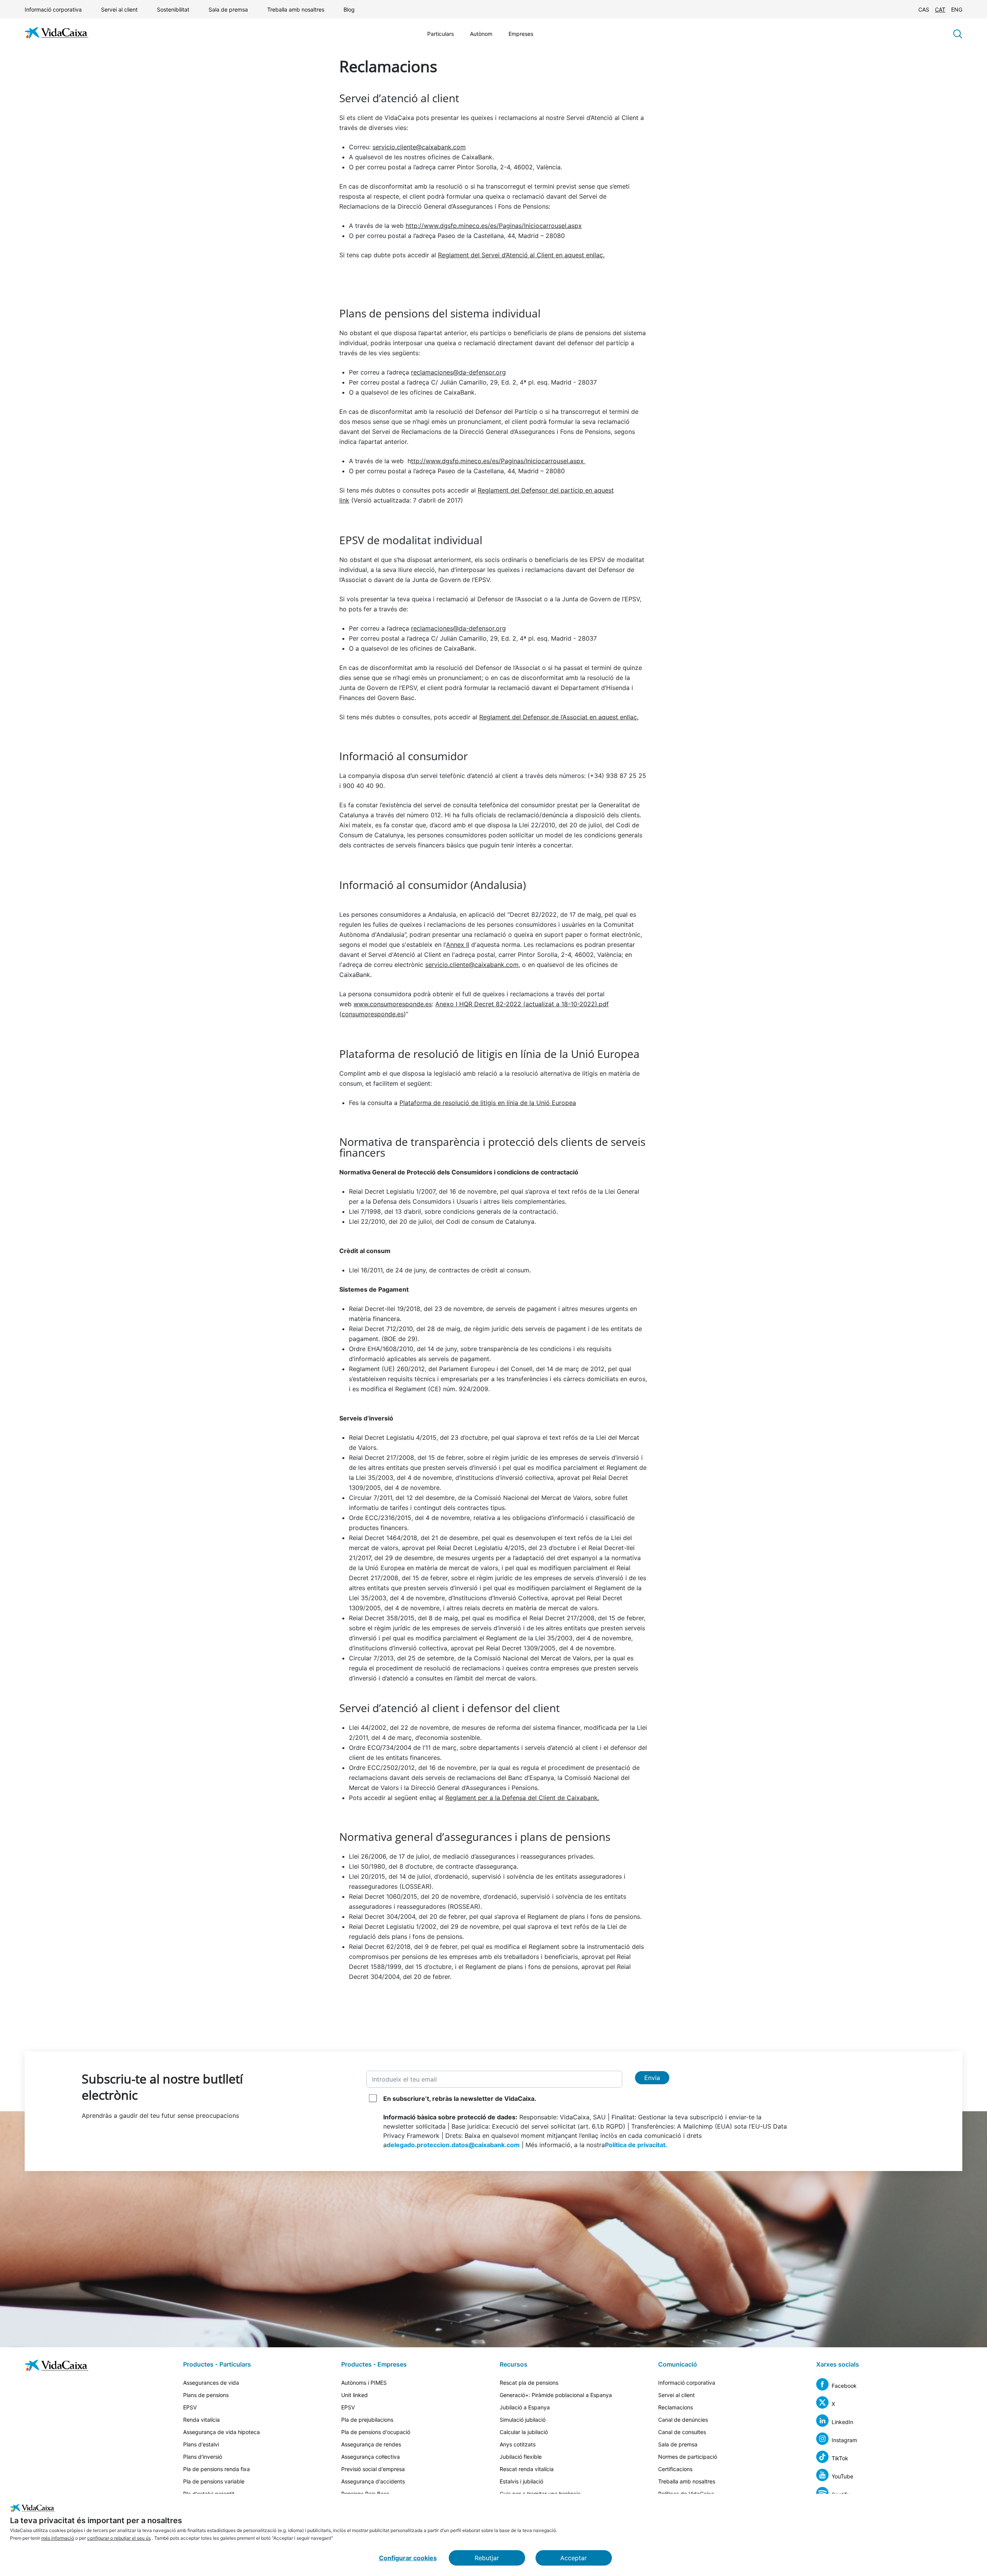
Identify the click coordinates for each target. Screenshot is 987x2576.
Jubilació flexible (521, 2457)
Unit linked (355, 2395)
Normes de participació (688, 2457)
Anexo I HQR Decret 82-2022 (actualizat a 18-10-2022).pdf (522, 1004)
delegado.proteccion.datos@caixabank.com (453, 2145)
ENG (957, 9)
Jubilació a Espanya (525, 2407)
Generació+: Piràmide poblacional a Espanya (556, 2395)
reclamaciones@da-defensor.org (458, 372)
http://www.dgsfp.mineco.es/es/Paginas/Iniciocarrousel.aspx (494, 226)
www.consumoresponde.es (393, 1004)
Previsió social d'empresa (373, 2469)
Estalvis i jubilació (521, 2481)
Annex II (458, 945)
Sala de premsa (228, 9)
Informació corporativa (53, 9)
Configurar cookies (408, 2558)
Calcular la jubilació (524, 2432)
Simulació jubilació (523, 2420)
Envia (652, 2078)
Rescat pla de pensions (529, 2383)
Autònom (481, 34)
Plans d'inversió (203, 2457)
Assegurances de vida (211, 2383)
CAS (924, 9)
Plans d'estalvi (201, 2444)
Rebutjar (487, 2558)
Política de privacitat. (636, 2145)
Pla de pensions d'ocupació (376, 2432)
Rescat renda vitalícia (527, 2469)
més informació (58, 2538)
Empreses (521, 34)
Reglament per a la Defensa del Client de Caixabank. (522, 1798)
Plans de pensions (206, 2395)
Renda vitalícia (201, 2420)
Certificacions (675, 2469)
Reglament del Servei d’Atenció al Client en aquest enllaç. (521, 255)
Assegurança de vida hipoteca (221, 2432)
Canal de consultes (682, 2432)
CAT (940, 9)
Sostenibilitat (173, 9)
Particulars (440, 34)
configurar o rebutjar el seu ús (119, 2538)
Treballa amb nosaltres (296, 9)
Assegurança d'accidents (373, 2481)
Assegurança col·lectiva (371, 2457)
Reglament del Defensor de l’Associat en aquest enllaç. (559, 717)
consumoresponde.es (373, 1014)
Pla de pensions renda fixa (216, 2469)
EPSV (190, 2407)
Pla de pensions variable (214, 2481)
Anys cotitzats (518, 2444)
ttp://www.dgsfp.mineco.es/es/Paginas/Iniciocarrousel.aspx (498, 461)
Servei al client (119, 9)
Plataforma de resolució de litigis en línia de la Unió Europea (488, 1103)
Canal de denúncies (683, 2420)
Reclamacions (675, 2407)
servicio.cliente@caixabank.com (419, 147)
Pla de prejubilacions (367, 2420)
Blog (349, 9)
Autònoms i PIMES (364, 2383)
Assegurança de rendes (371, 2444)
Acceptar (574, 2558)
